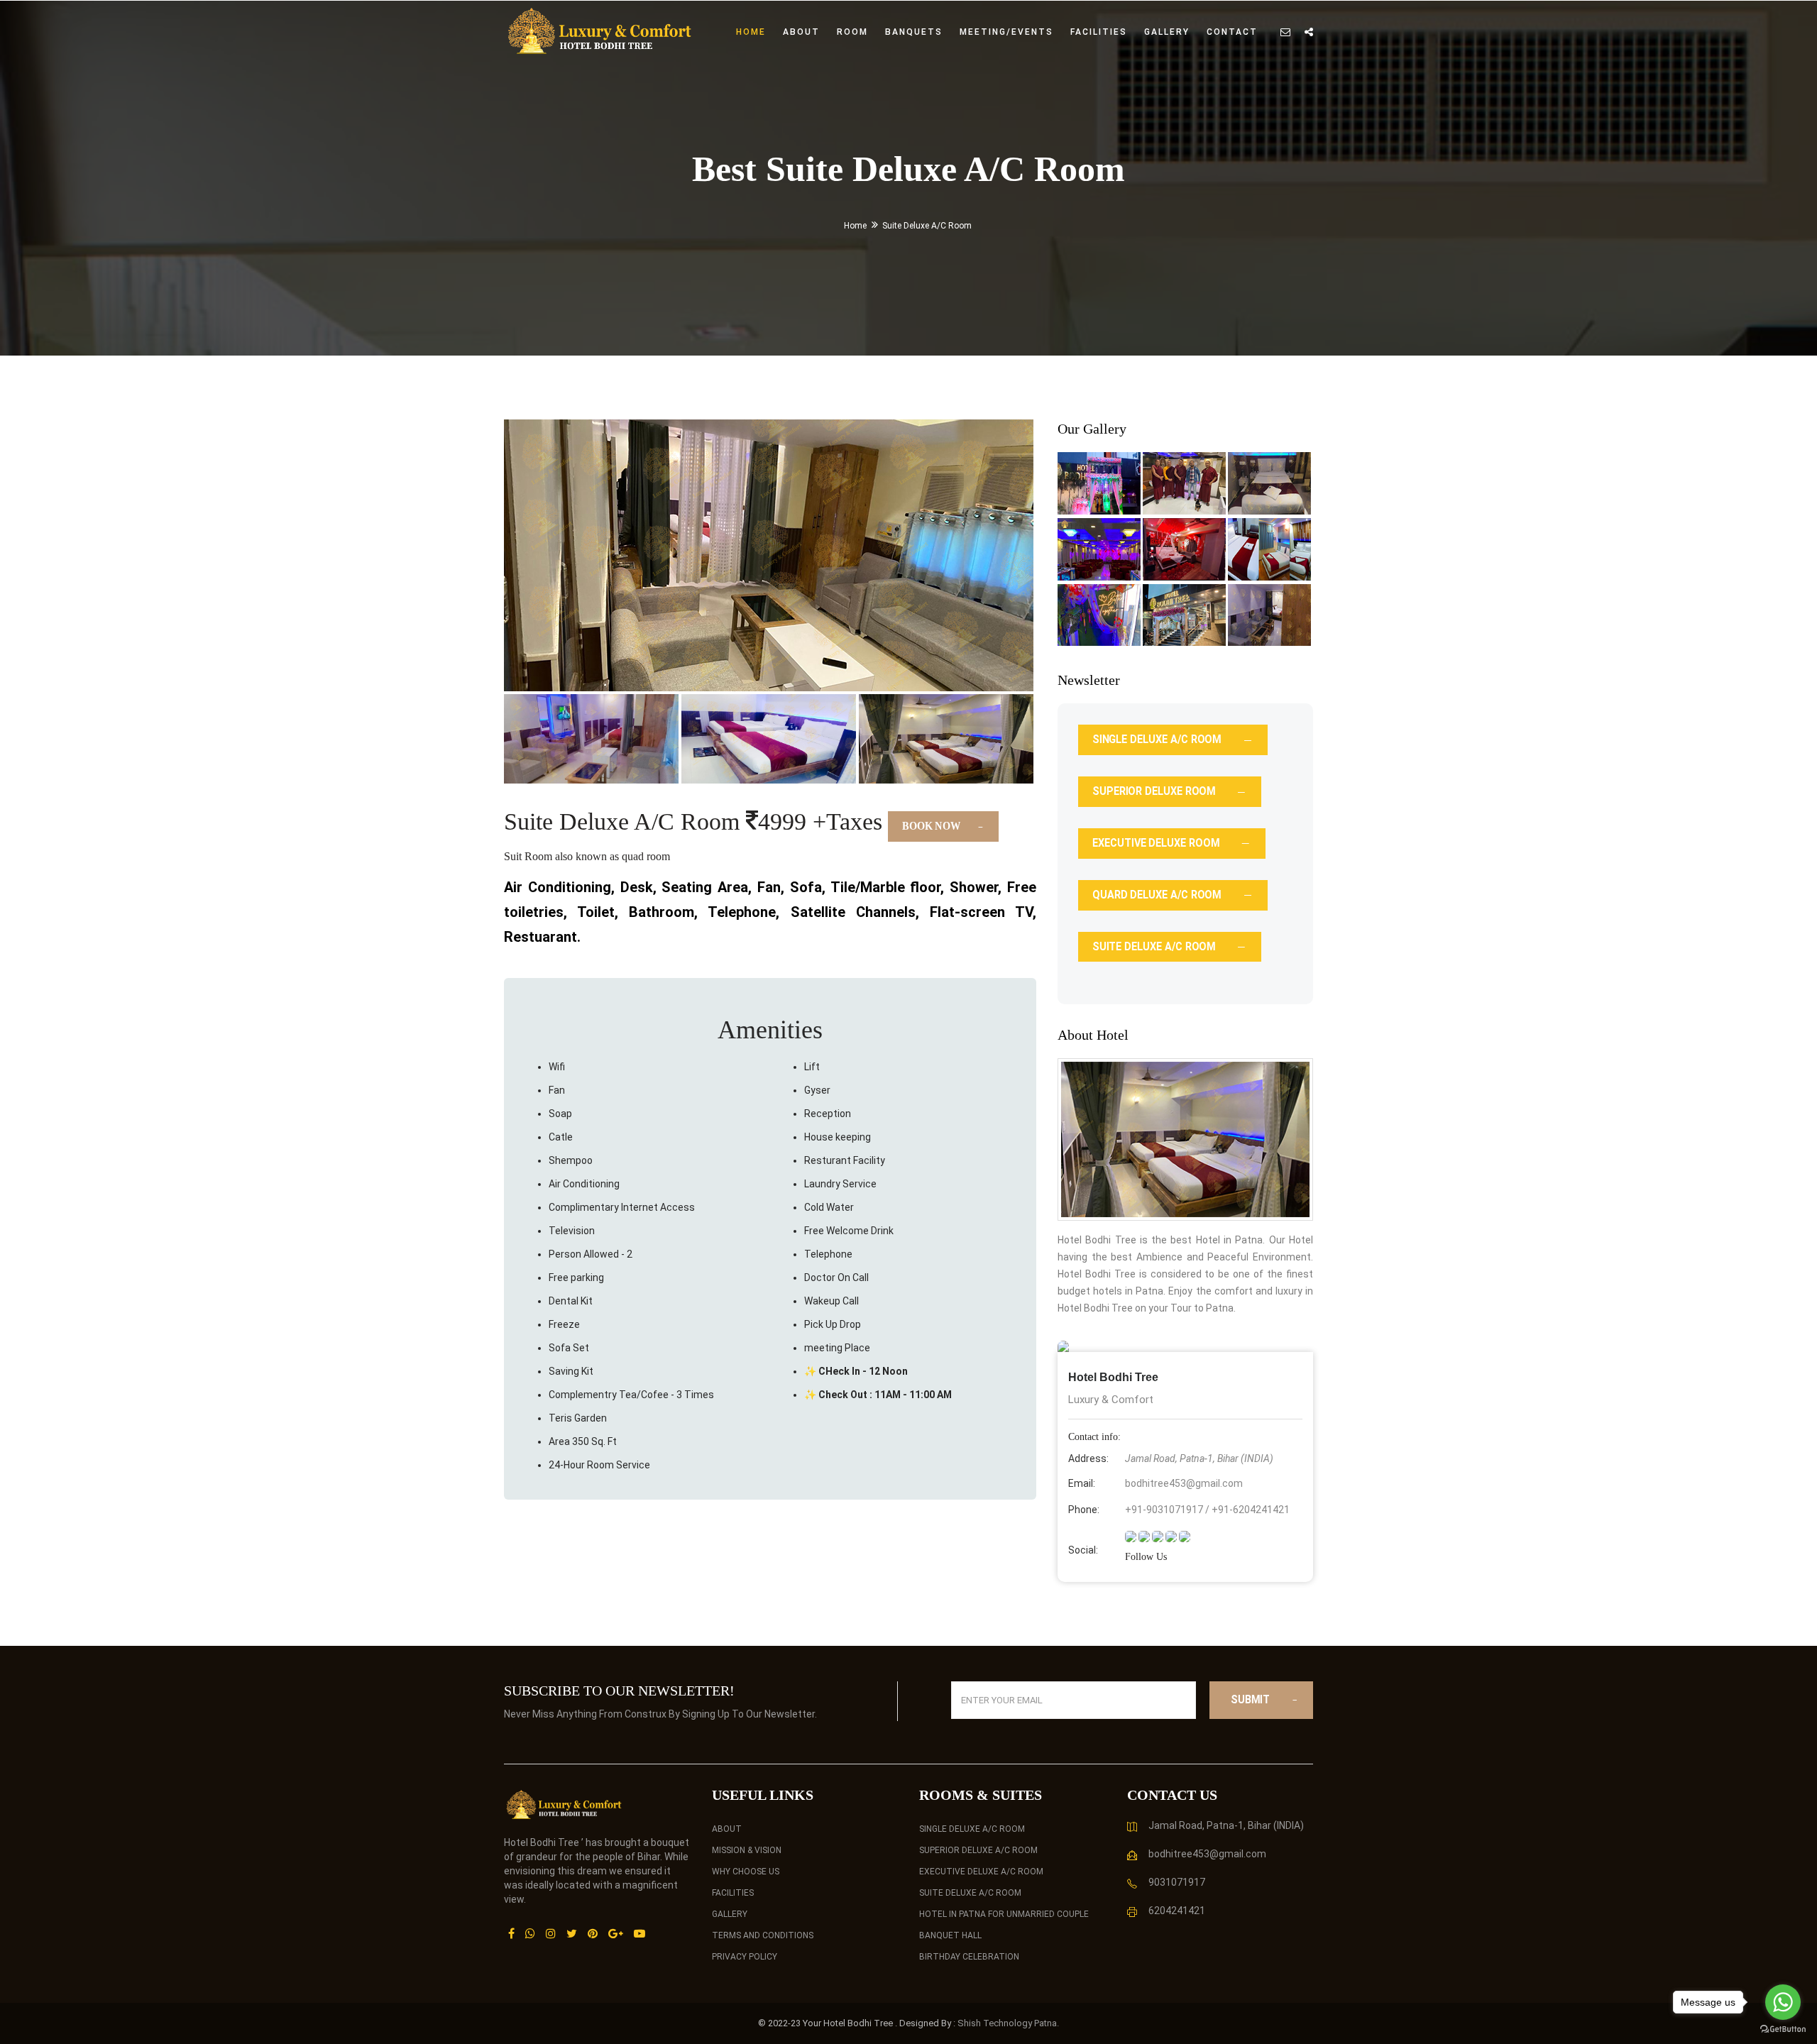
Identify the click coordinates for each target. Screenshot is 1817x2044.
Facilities (1099, 32)
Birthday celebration (969, 1957)
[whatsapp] (1159, 1536)
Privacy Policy (745, 1957)
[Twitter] (572, 1933)
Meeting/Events (1006, 32)
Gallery (1167, 32)
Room (852, 32)
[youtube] (639, 1933)
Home (751, 32)
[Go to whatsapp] (1783, 2002)
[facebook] (1145, 1536)
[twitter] (1172, 1536)
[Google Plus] (616, 1933)
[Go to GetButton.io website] (1783, 2029)
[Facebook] (511, 1933)
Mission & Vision (747, 1850)
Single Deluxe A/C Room (972, 1829)
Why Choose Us (746, 1872)
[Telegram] (1185, 1536)
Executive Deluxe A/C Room (981, 1872)
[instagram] (1132, 1536)
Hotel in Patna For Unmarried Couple (1004, 1914)
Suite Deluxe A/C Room (970, 1893)
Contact (1232, 32)
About (801, 32)
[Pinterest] (593, 1933)
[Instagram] (551, 1933)
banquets (914, 32)
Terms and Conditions (763, 1935)
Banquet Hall (950, 1935)
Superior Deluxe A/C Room (978, 1850)
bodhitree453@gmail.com (1184, 1483)
